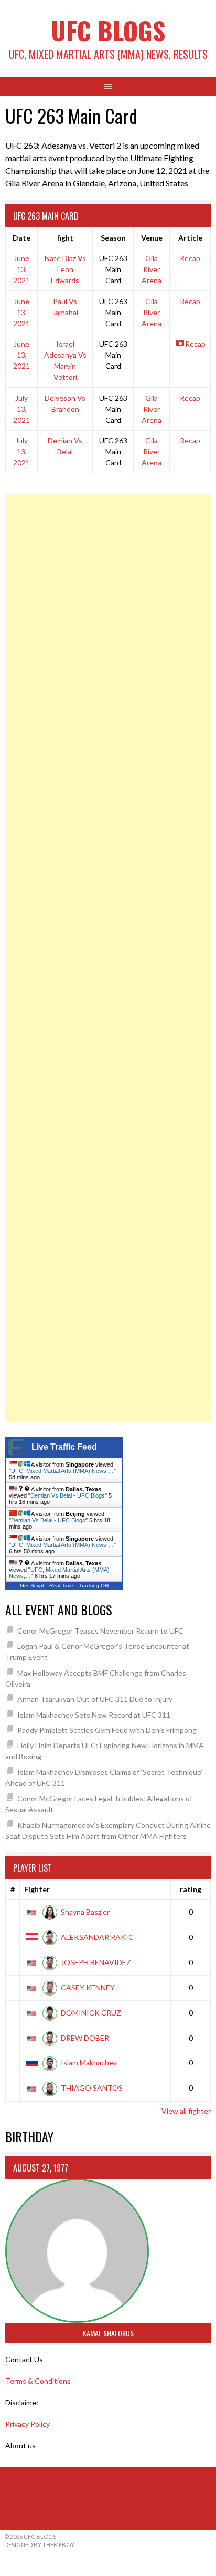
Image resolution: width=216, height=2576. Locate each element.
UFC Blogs (108, 30)
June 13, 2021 (21, 269)
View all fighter (186, 2111)
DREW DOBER (85, 2038)
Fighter (37, 1889)
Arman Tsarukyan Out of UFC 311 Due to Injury (95, 1699)
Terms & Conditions (38, 2381)
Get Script (32, 1586)
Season (113, 238)
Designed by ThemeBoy (39, 2545)
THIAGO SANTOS (92, 2088)
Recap (190, 258)
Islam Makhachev (89, 2063)
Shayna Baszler (85, 1912)
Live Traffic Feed (64, 1447)
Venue (152, 238)
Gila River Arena (152, 269)
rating (191, 1889)
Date (21, 238)
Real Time (61, 1586)
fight (65, 238)
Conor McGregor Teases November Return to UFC (100, 1631)
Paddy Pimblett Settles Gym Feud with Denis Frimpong (107, 1730)
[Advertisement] (108, 958)
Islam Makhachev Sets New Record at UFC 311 (94, 1715)
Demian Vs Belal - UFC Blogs (68, 1495)
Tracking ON (94, 1586)
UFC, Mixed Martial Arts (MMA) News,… (62, 1471)
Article (190, 238)
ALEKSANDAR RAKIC (97, 1937)
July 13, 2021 (21, 409)
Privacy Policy (28, 2424)
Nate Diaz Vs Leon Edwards (65, 269)
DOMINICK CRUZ (91, 2013)
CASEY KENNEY (88, 1987)
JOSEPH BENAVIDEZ (96, 1962)
